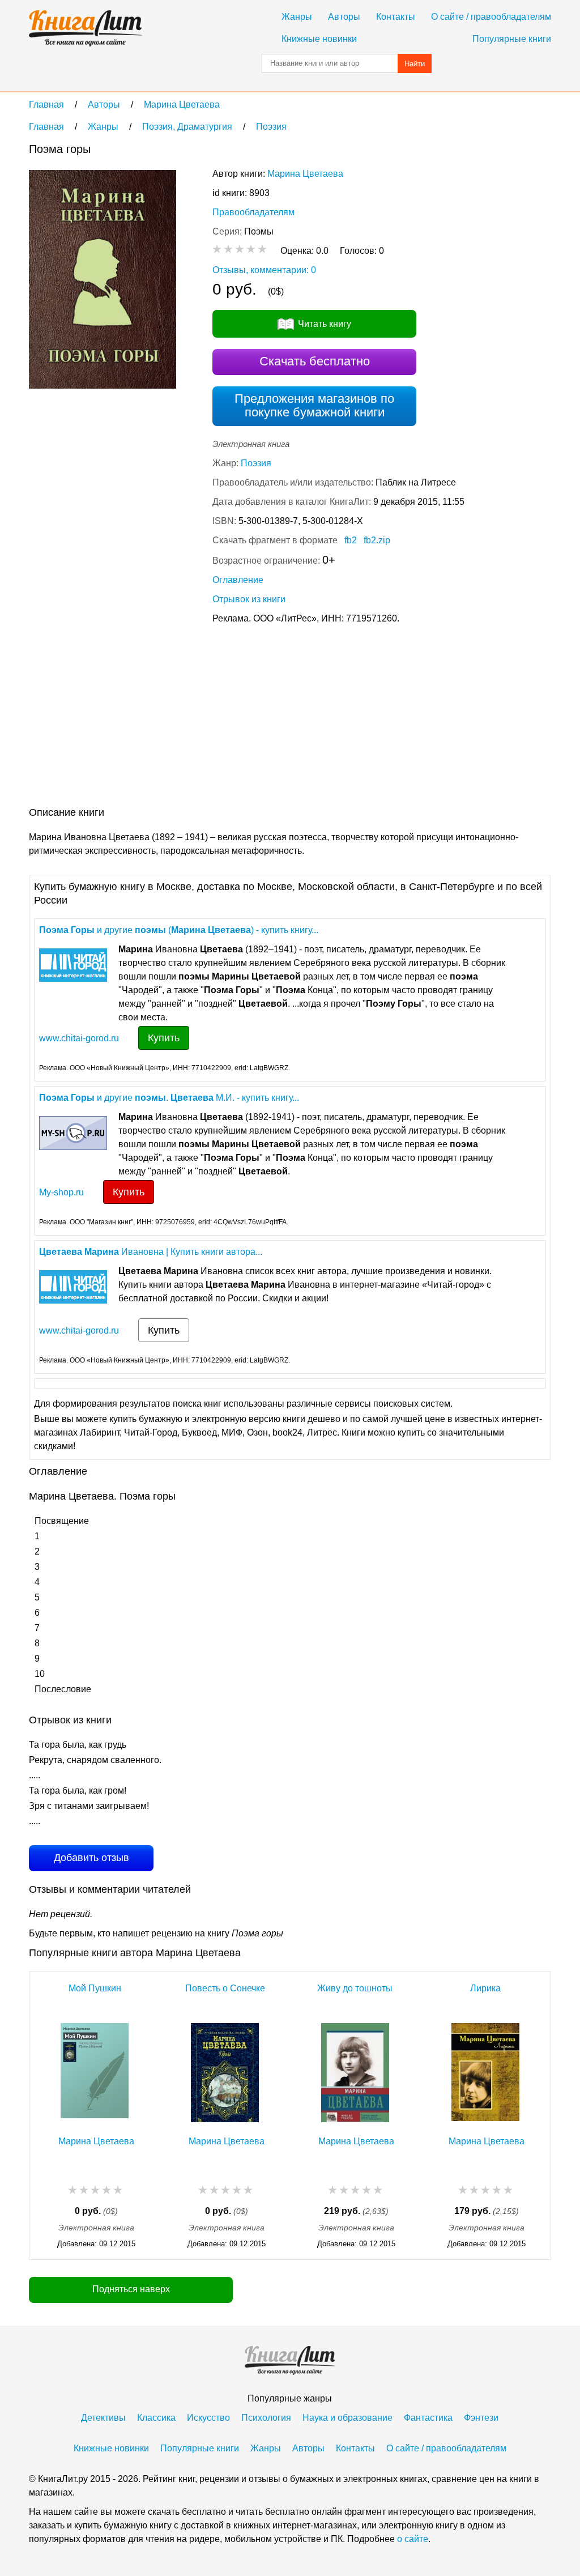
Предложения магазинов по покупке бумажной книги (314, 405)
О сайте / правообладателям (491, 17)
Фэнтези (481, 2418)
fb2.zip (377, 540)
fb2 (351, 540)
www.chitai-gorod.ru (79, 1038)
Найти (415, 64)
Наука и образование (347, 2418)
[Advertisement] (235, 718)
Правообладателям (253, 212)
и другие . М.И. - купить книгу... (169, 1098)
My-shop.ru (61, 1192)
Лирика (485, 1988)
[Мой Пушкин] (95, 2073)
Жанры (297, 17)
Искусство (208, 2418)
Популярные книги (512, 39)
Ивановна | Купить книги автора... (151, 1252)
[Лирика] (485, 2073)
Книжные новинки (319, 39)
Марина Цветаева (305, 174)
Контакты (396, 17)
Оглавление (238, 580)
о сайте (413, 2539)
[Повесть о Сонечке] (225, 2073)
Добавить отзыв (91, 1858)
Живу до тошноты (355, 1988)
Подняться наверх (131, 2289)
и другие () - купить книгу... (179, 930)
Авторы (344, 17)
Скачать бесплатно (315, 361)
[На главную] (86, 28)
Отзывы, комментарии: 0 (264, 270)
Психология (266, 2418)
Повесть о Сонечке (225, 1988)
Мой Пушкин (95, 1988)
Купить (164, 1038)
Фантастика (428, 2418)
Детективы (103, 2418)
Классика (156, 2418)
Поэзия (256, 463)
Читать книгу (325, 324)
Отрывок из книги (249, 599)
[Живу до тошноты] (355, 2073)
